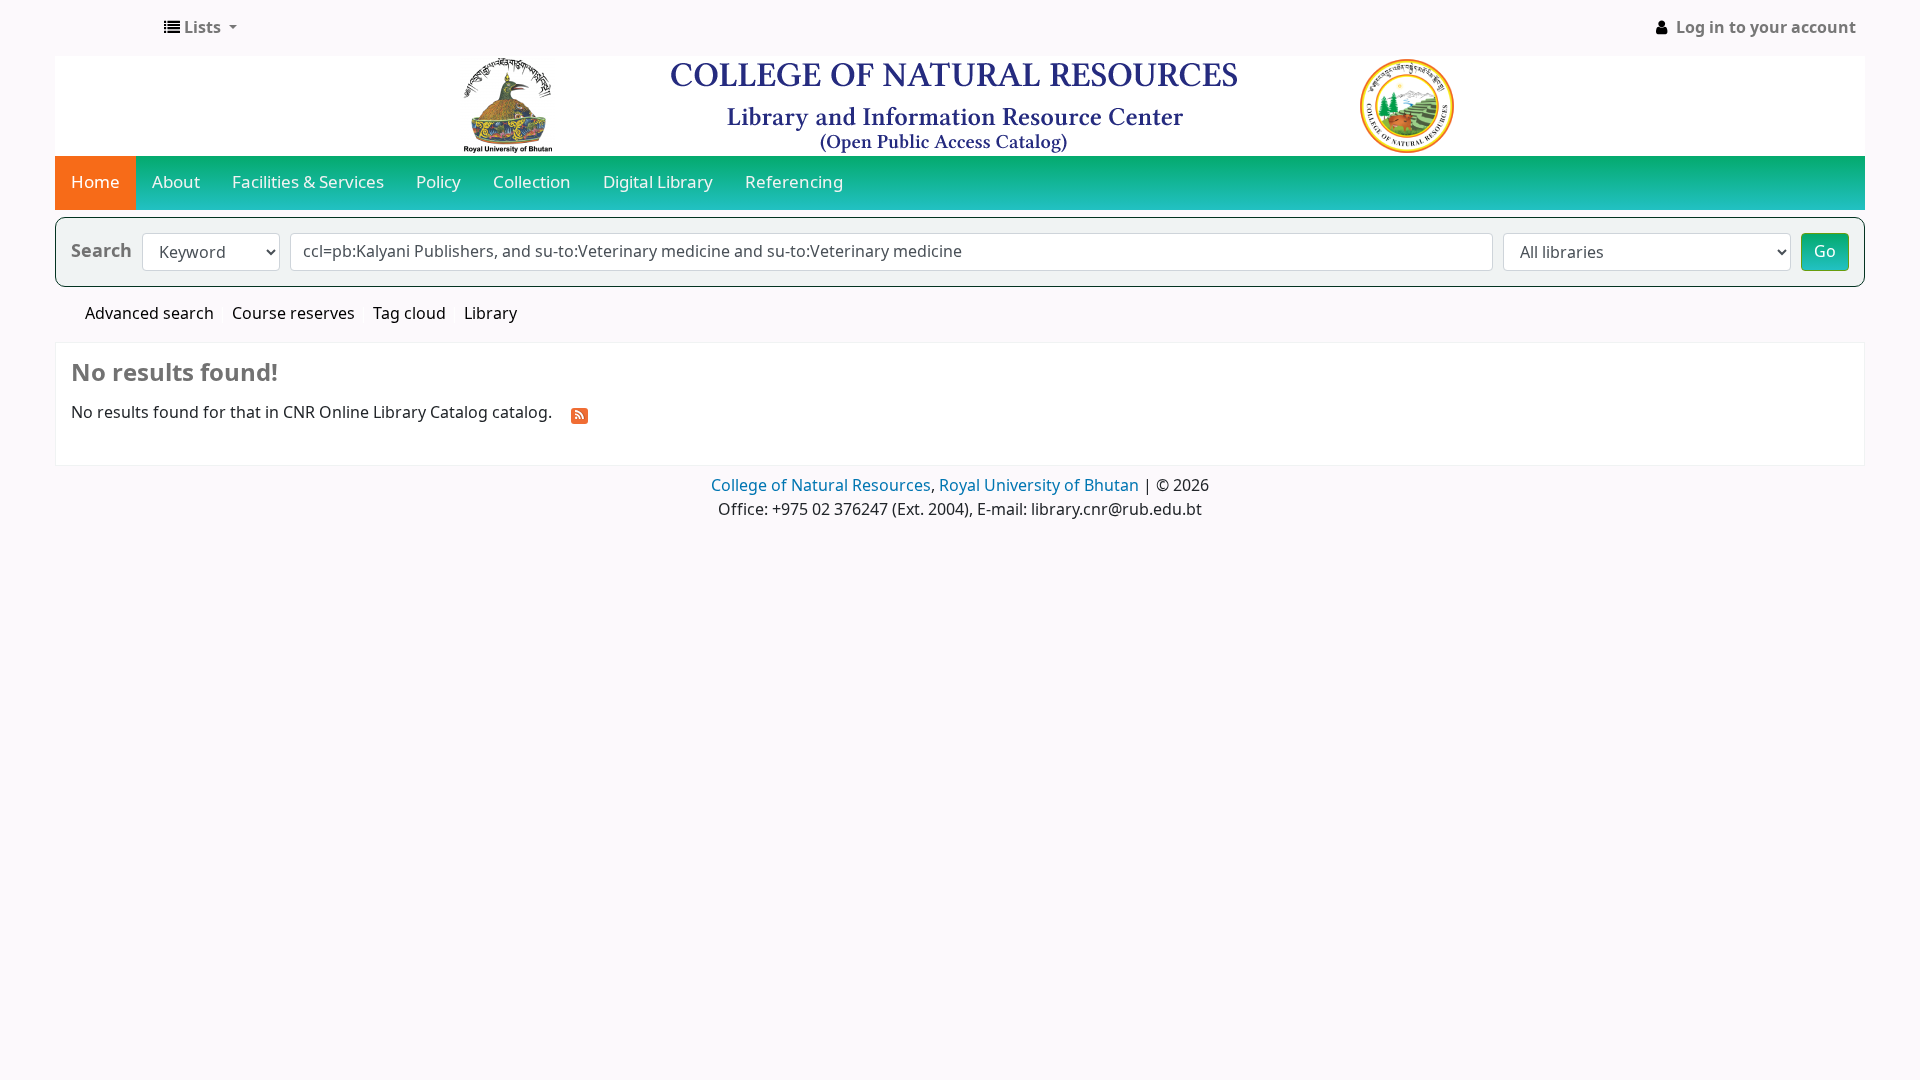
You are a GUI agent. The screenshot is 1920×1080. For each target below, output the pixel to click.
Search (101, 251)
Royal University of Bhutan (1039, 486)
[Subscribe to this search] (579, 414)
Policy (438, 182)
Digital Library (658, 182)
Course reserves (293, 314)
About (176, 182)
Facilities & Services (308, 182)
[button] (200, 28)
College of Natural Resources (821, 486)
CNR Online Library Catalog (106, 28)
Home (95, 182)
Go (1825, 252)
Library (490, 314)
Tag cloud (409, 314)
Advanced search (149, 314)
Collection (532, 182)
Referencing (794, 182)
